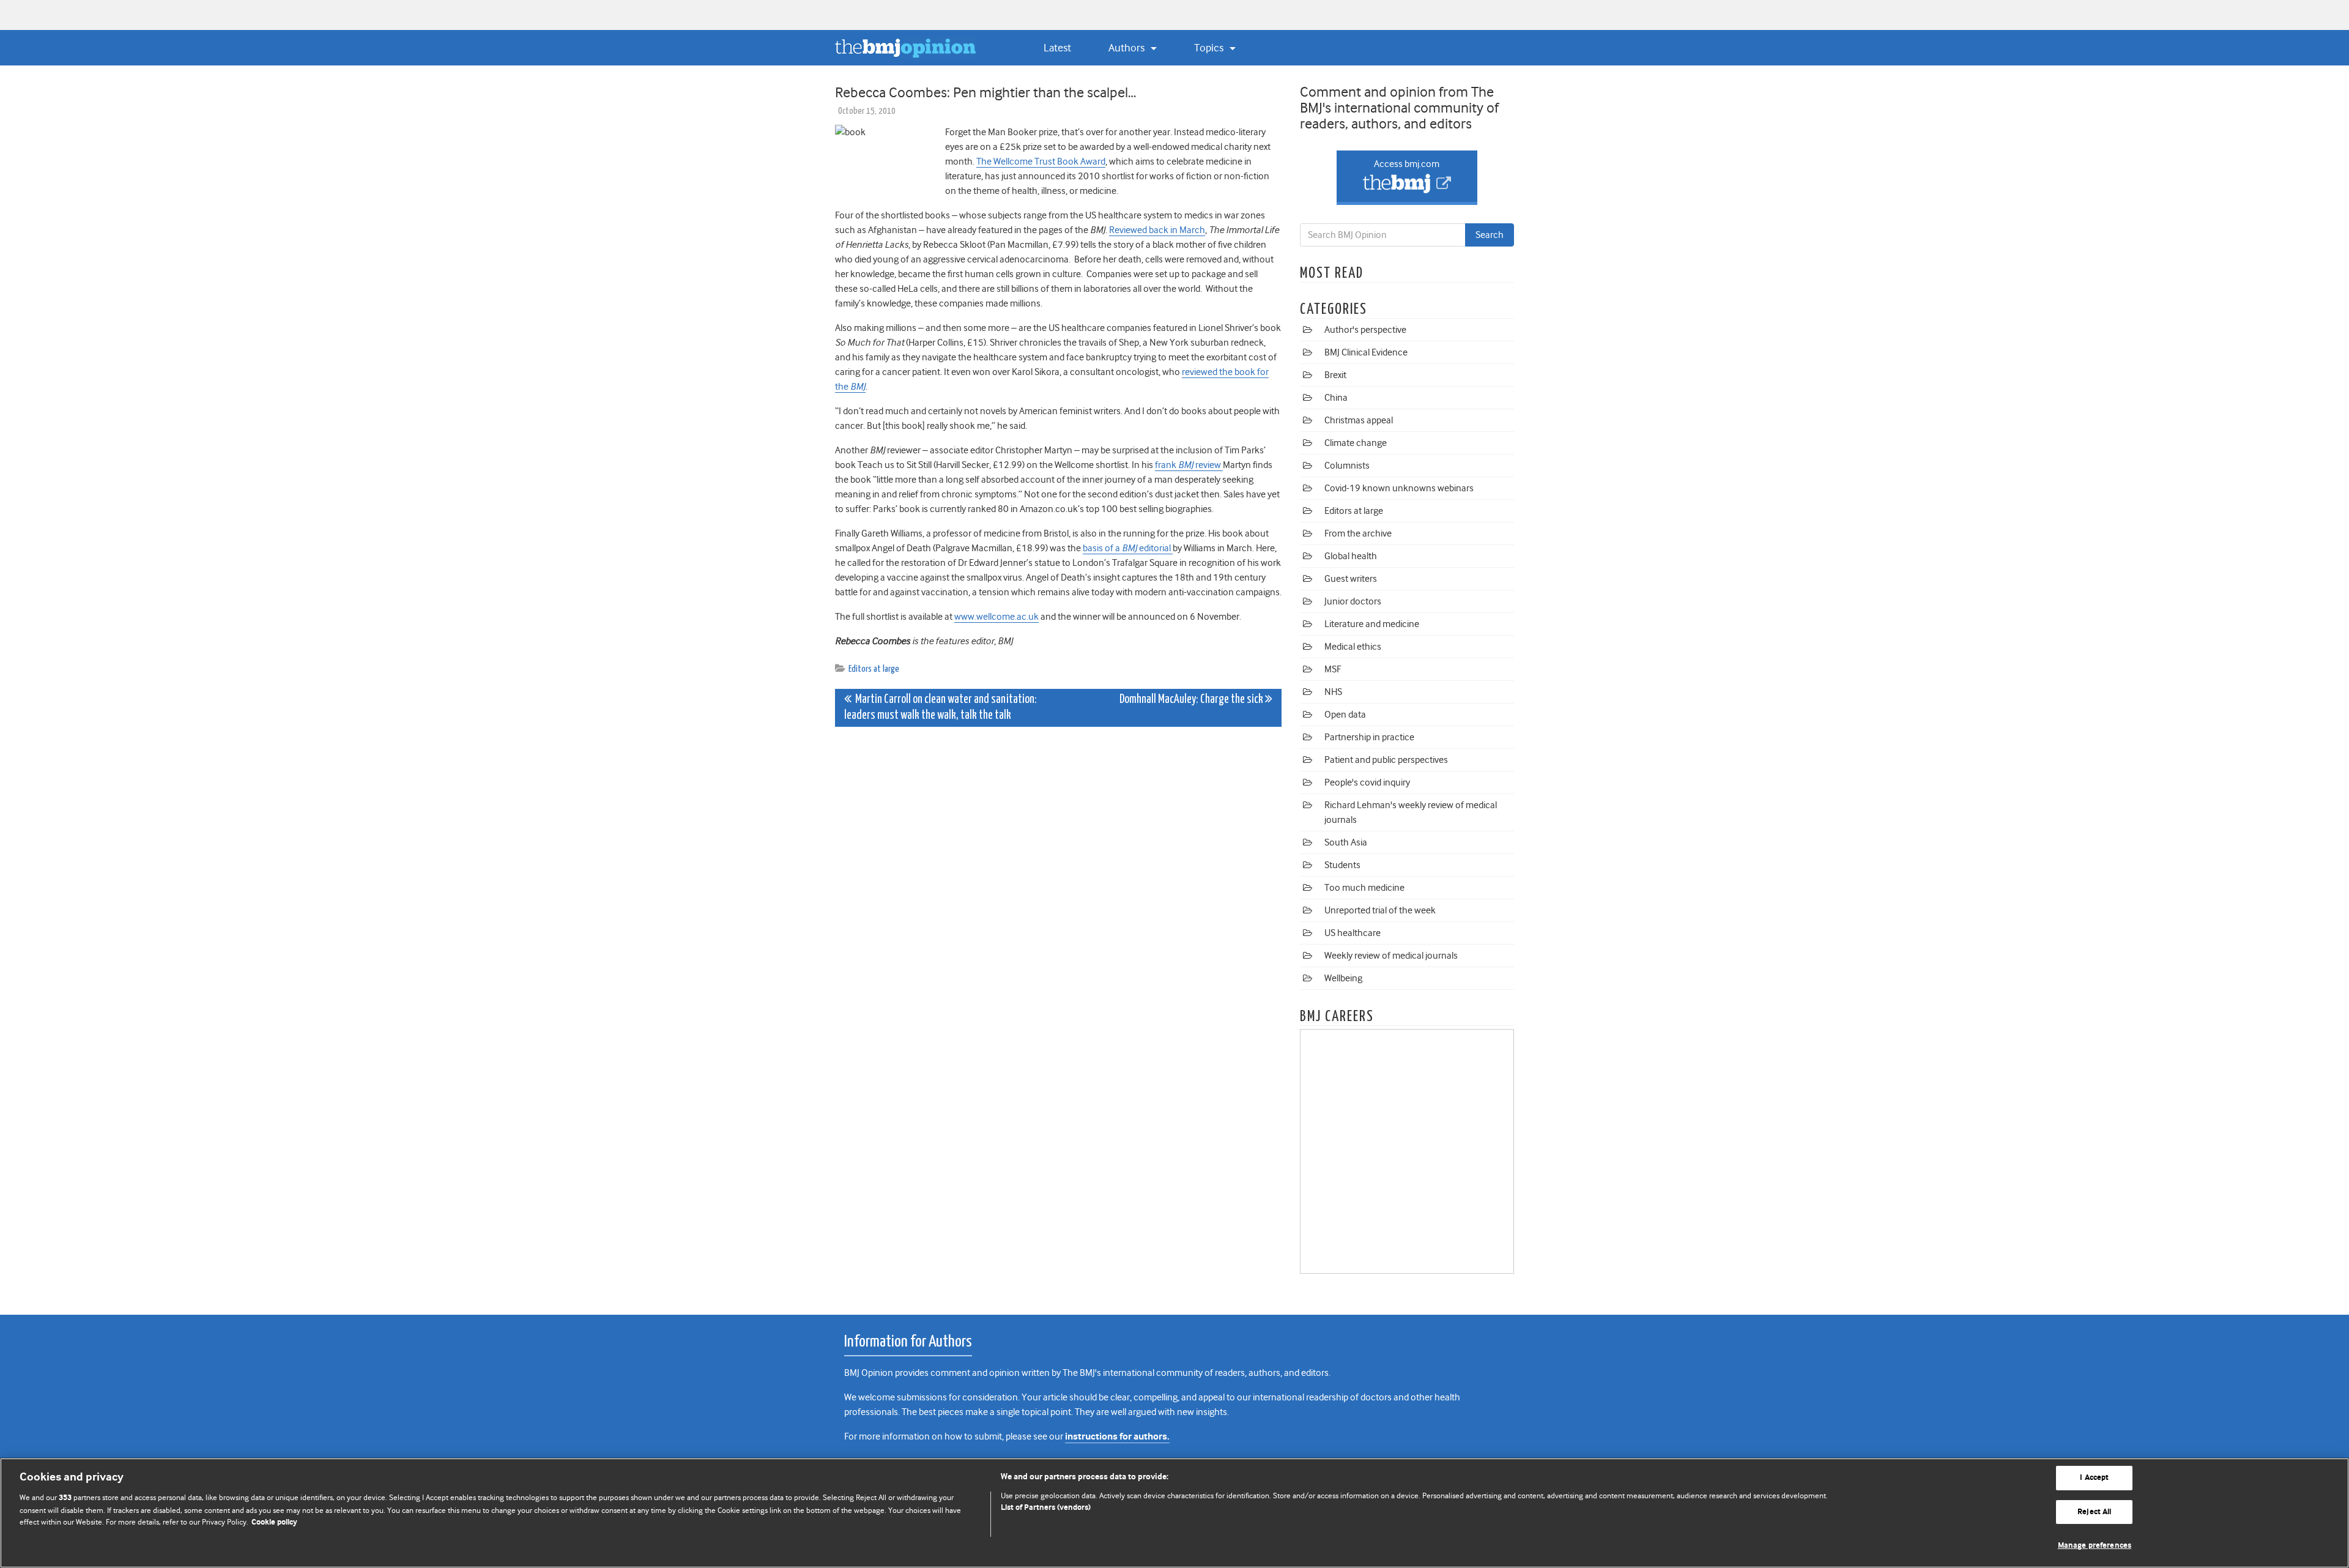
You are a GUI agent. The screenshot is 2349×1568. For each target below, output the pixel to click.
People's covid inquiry (1367, 782)
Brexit (1335, 375)
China (1336, 398)
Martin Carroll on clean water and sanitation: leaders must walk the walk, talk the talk (941, 708)
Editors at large (874, 669)
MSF (1333, 669)
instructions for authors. (1117, 1437)
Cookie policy (274, 1522)
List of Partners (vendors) (1046, 1508)
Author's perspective (1365, 330)
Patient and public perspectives (1386, 760)
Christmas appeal (1359, 420)
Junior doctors (1353, 601)
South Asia (1346, 842)
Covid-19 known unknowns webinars (1399, 488)
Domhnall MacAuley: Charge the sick (1192, 700)
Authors (1128, 48)
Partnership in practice (1369, 737)
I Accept (2094, 1478)
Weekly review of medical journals (1391, 956)
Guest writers (1351, 579)
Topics (1210, 48)
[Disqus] (1058, 889)
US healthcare (1353, 933)
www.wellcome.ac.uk (996, 617)
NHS (1333, 692)
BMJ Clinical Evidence (1366, 352)
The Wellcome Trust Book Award (1041, 162)
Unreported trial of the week (1380, 910)
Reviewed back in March (1157, 230)
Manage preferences (2095, 1546)
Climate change (1356, 443)
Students (1342, 865)
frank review (1189, 465)
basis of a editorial (1128, 548)
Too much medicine (1364, 888)
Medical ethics (1353, 647)
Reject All (2094, 1512)
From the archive (1358, 533)
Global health (1351, 556)
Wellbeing (1343, 978)
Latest (1057, 48)
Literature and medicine (1372, 624)
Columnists (1347, 466)
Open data (1345, 715)
